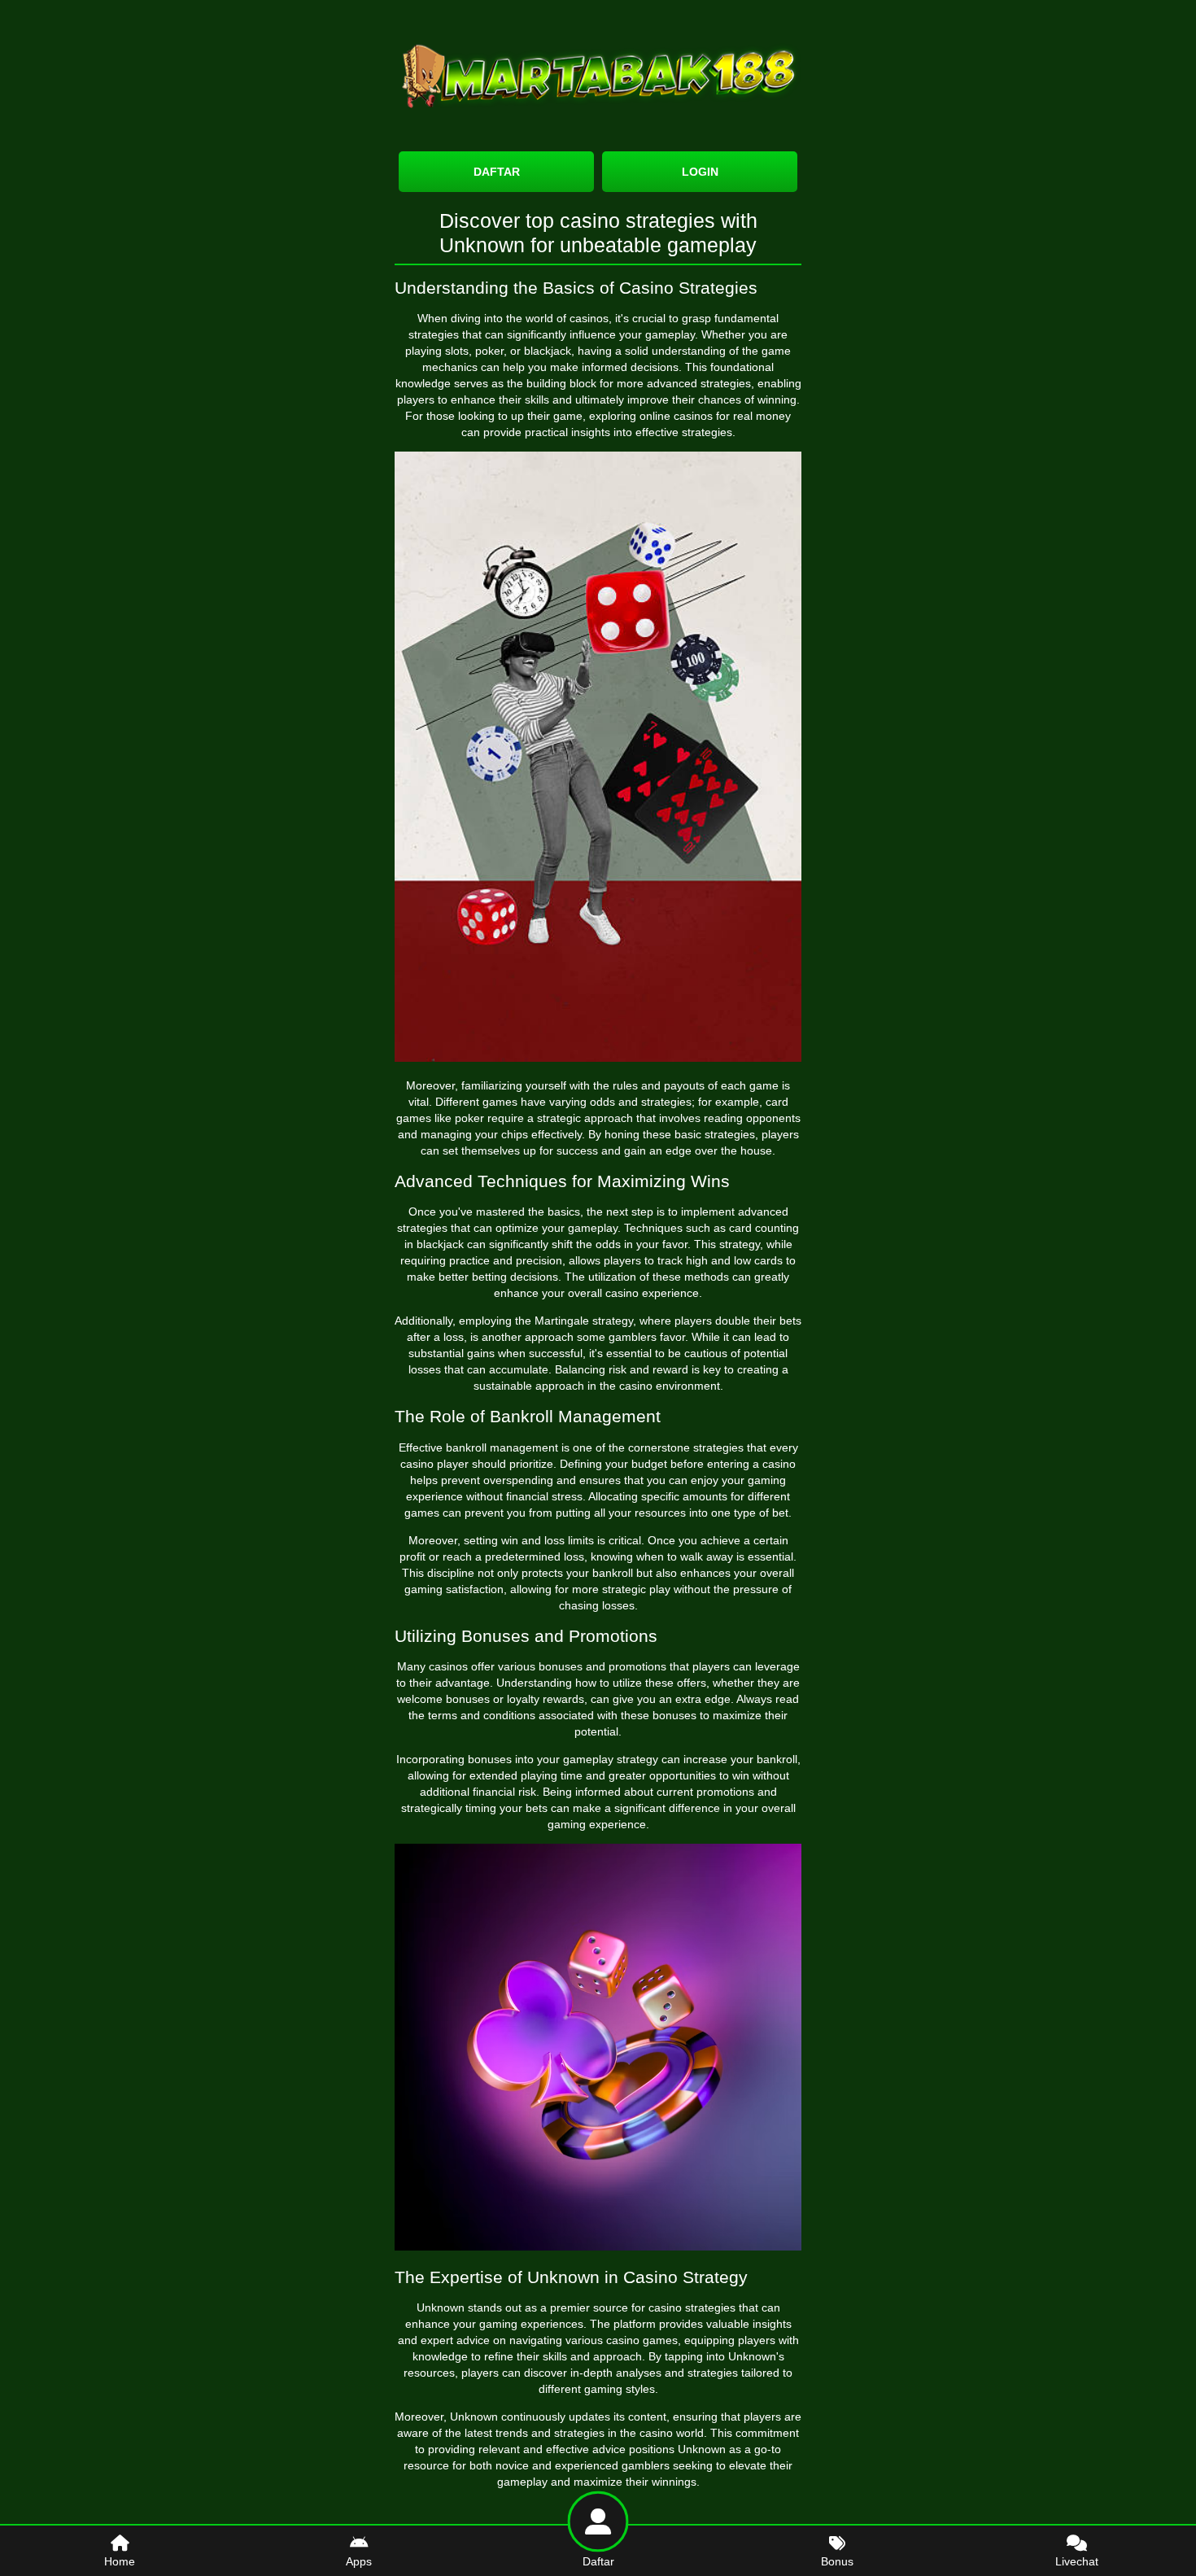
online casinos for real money (715, 416)
